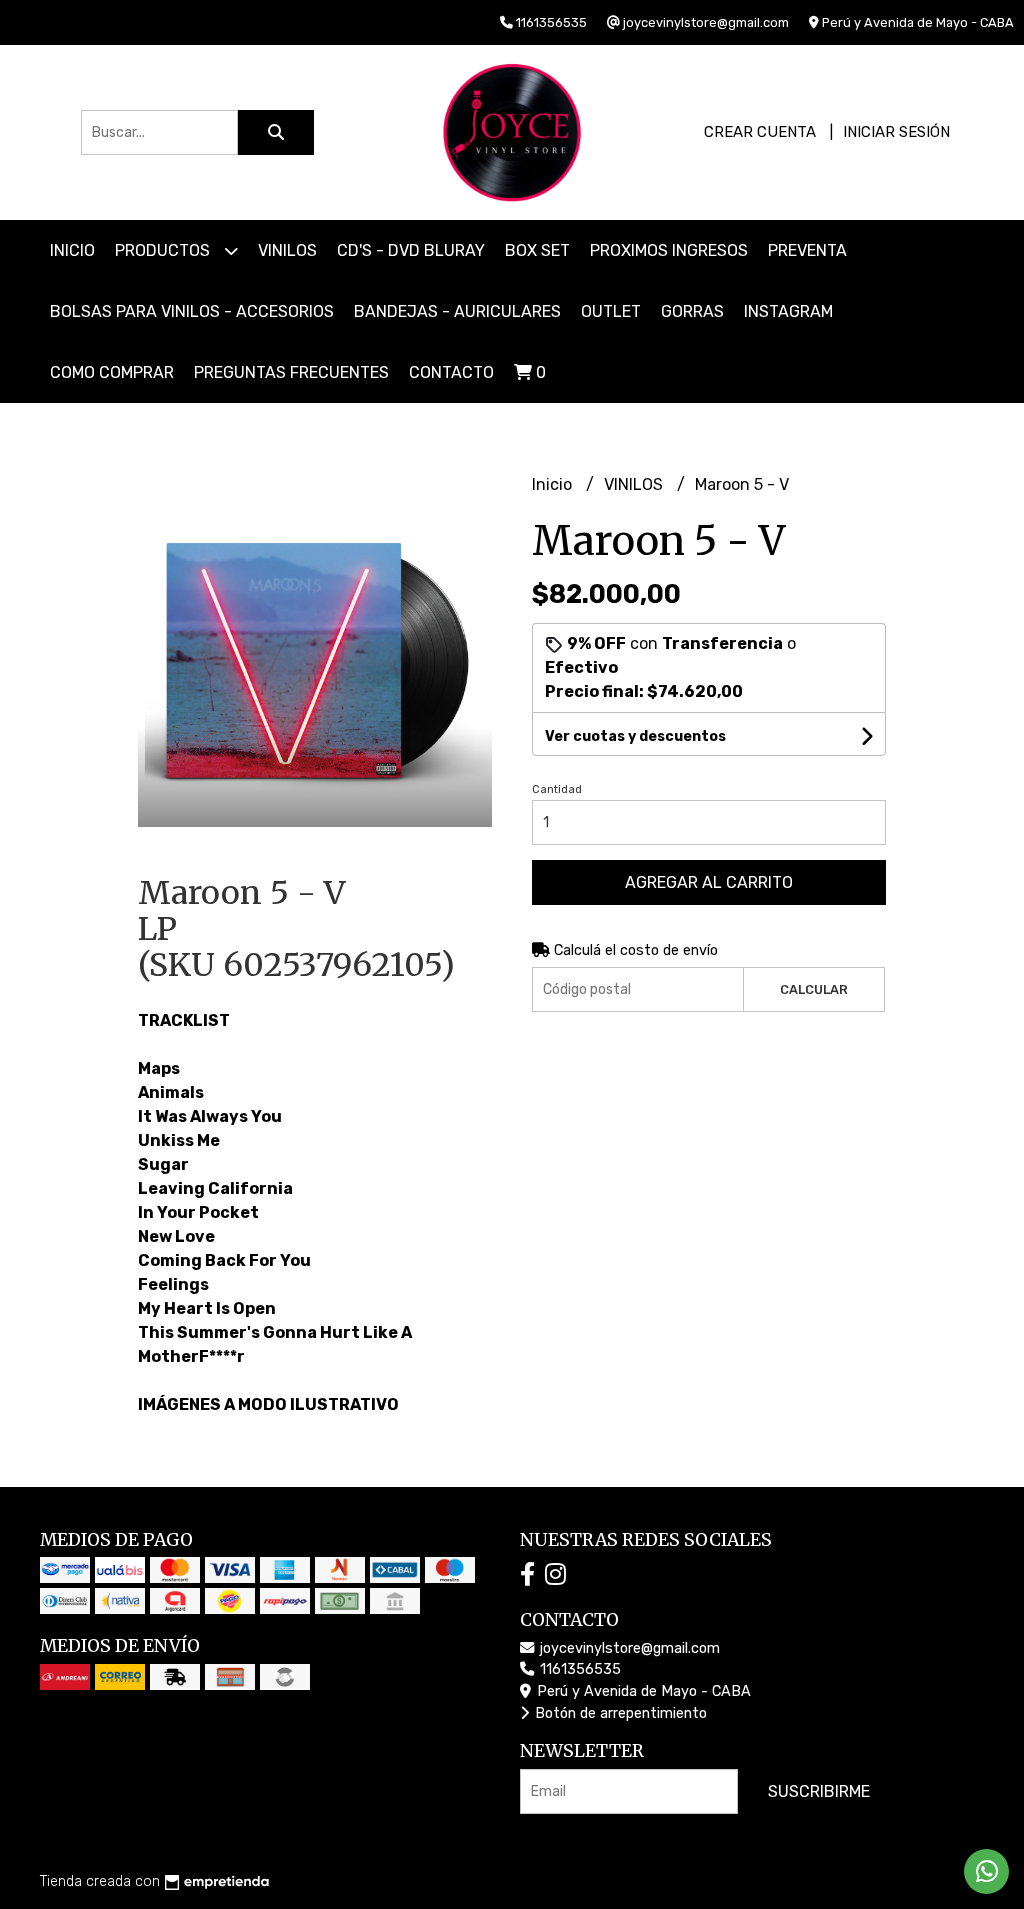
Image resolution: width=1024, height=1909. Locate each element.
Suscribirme (819, 1791)
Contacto (451, 372)
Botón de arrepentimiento (619, 1713)
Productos (164, 250)
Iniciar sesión (896, 132)
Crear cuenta (760, 132)
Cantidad (557, 789)
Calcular (814, 989)
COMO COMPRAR (112, 372)
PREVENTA (807, 250)
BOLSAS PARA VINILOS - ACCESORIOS (192, 311)
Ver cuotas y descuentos (635, 736)
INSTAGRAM (788, 311)
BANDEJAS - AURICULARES (457, 311)
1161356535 (578, 1669)
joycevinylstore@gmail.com (628, 1648)
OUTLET (611, 311)
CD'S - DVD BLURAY (411, 250)
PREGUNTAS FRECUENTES (291, 372)
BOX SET (537, 250)
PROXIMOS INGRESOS (669, 250)
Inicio (72, 250)
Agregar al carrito (709, 882)
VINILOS (287, 250)
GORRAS (692, 311)
